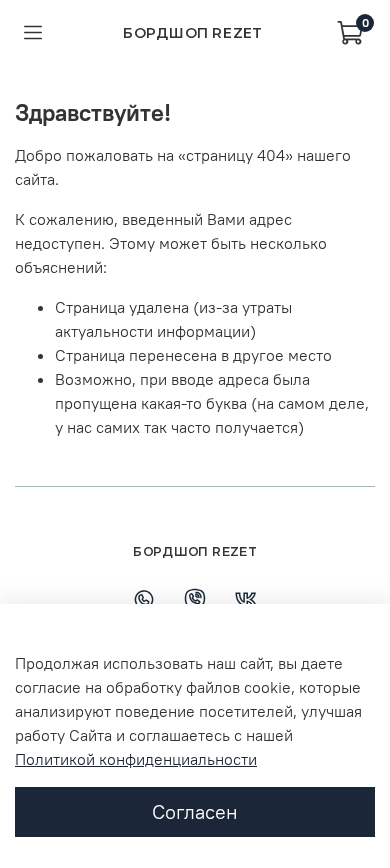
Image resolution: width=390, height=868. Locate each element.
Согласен (195, 811)
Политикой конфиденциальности (136, 759)
